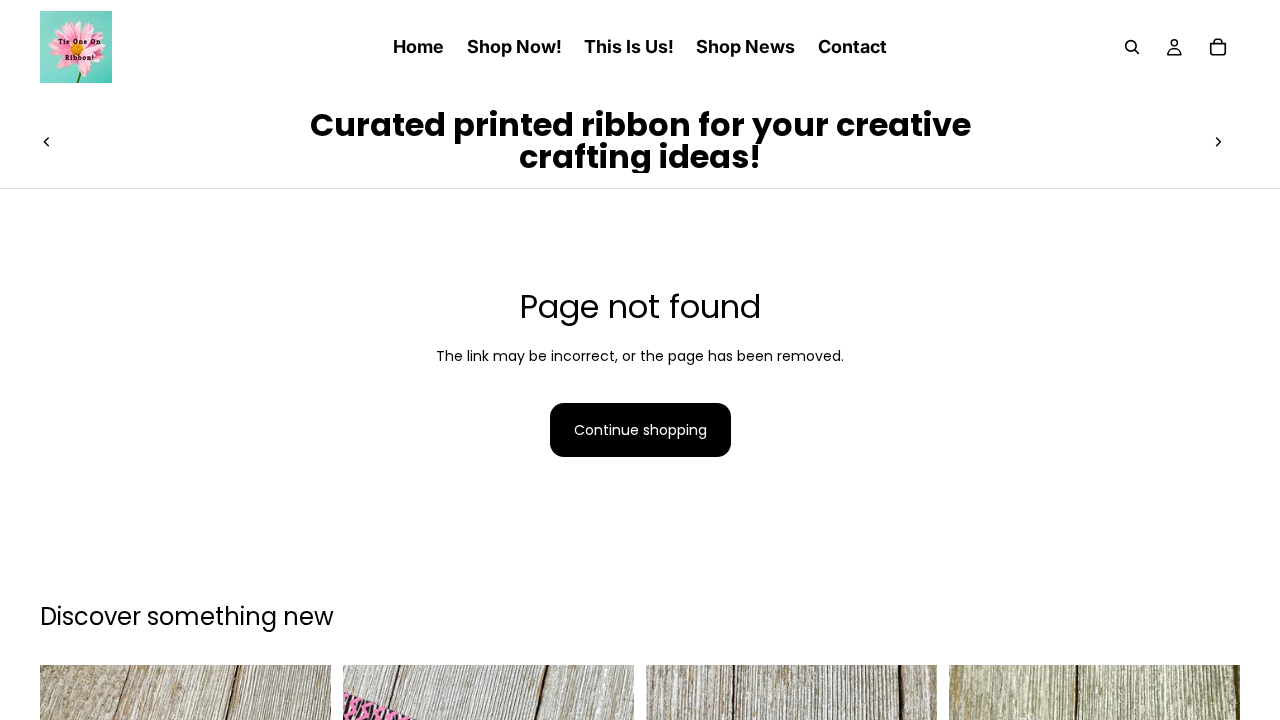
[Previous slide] (47, 141)
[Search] (1132, 47)
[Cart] (1218, 47)
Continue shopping (640, 430)
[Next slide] (1218, 141)
